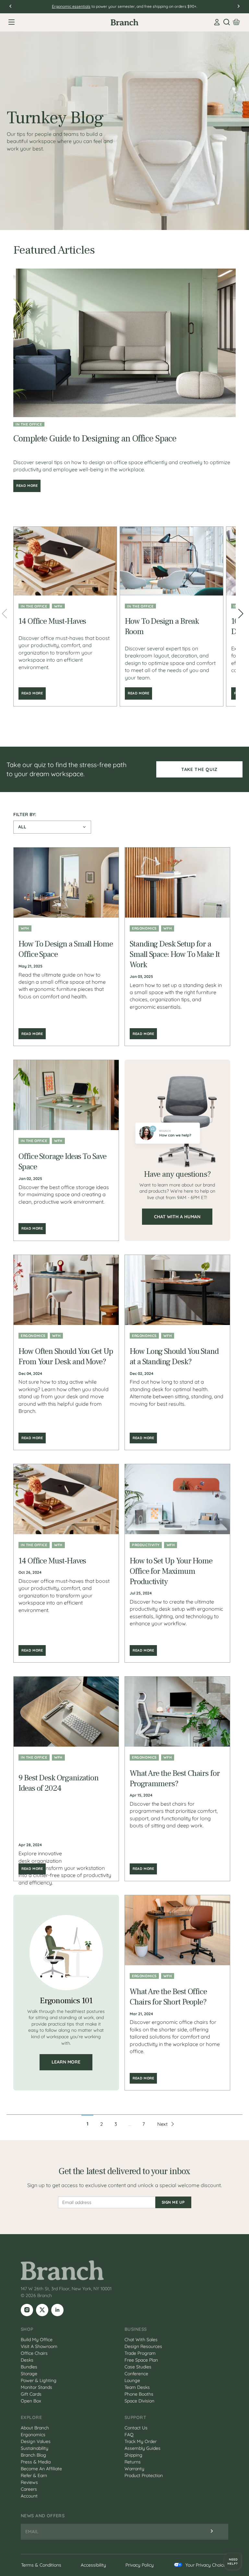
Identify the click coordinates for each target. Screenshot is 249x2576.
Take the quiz (199, 769)
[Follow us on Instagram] (27, 2310)
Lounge (132, 2380)
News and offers (43, 2516)
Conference (136, 2374)
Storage (29, 2374)
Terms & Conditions (41, 2565)
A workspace (83, 6)
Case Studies (138, 2367)
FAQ (129, 2435)
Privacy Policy (140, 2565)
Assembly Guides (142, 2448)
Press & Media (36, 2462)
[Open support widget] (232, 2561)
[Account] (217, 22)
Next (162, 2124)
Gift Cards (31, 2394)
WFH (58, 606)
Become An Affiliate (41, 2469)
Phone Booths (139, 2394)
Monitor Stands (36, 2387)
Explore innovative (40, 1853)
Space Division (139, 2401)
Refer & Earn (34, 2475)
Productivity (146, 1545)
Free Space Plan (141, 2360)
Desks (27, 2360)
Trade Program (140, 2353)
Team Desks (137, 2387)
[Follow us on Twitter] (42, 2310)
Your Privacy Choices (207, 2565)
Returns (133, 2462)
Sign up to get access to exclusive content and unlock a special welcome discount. (124, 2185)
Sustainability (35, 2448)
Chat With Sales (141, 2340)
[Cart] (236, 22)
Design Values (36, 2441)
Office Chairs (34, 2353)
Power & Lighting (39, 2380)
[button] (243, 616)
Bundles (29, 2367)
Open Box (31, 2401)
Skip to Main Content (1, 1)
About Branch (35, 2428)
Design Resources (143, 2346)
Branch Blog (33, 2455)
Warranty (134, 2469)
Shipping (133, 2455)
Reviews (29, 2482)
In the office (29, 424)
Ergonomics (144, 928)
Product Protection (144, 2475)
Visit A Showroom (39, 2346)
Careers (29, 2489)
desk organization (40, 1861)
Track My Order (141, 2441)
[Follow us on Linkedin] (57, 2310)
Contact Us (136, 2428)
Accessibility (93, 2565)
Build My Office (37, 2340)
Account (29, 2496)
